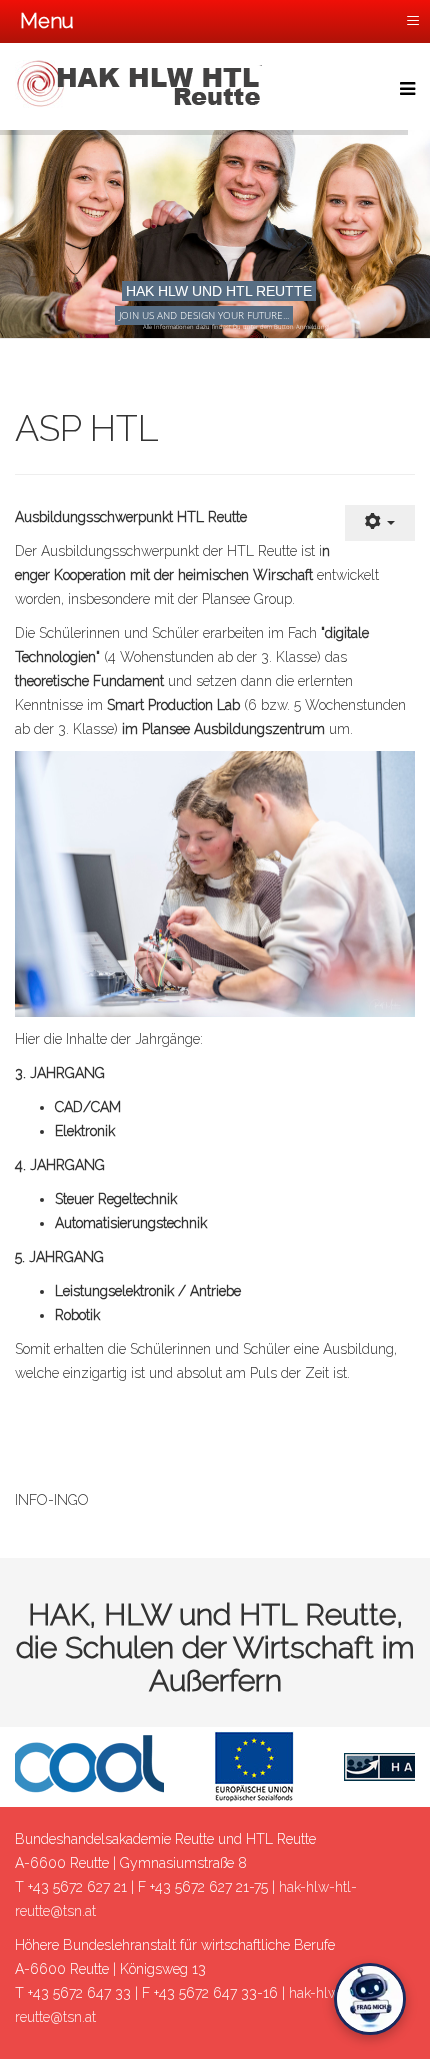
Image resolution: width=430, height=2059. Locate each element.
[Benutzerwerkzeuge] (380, 523)
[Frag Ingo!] (370, 1999)
